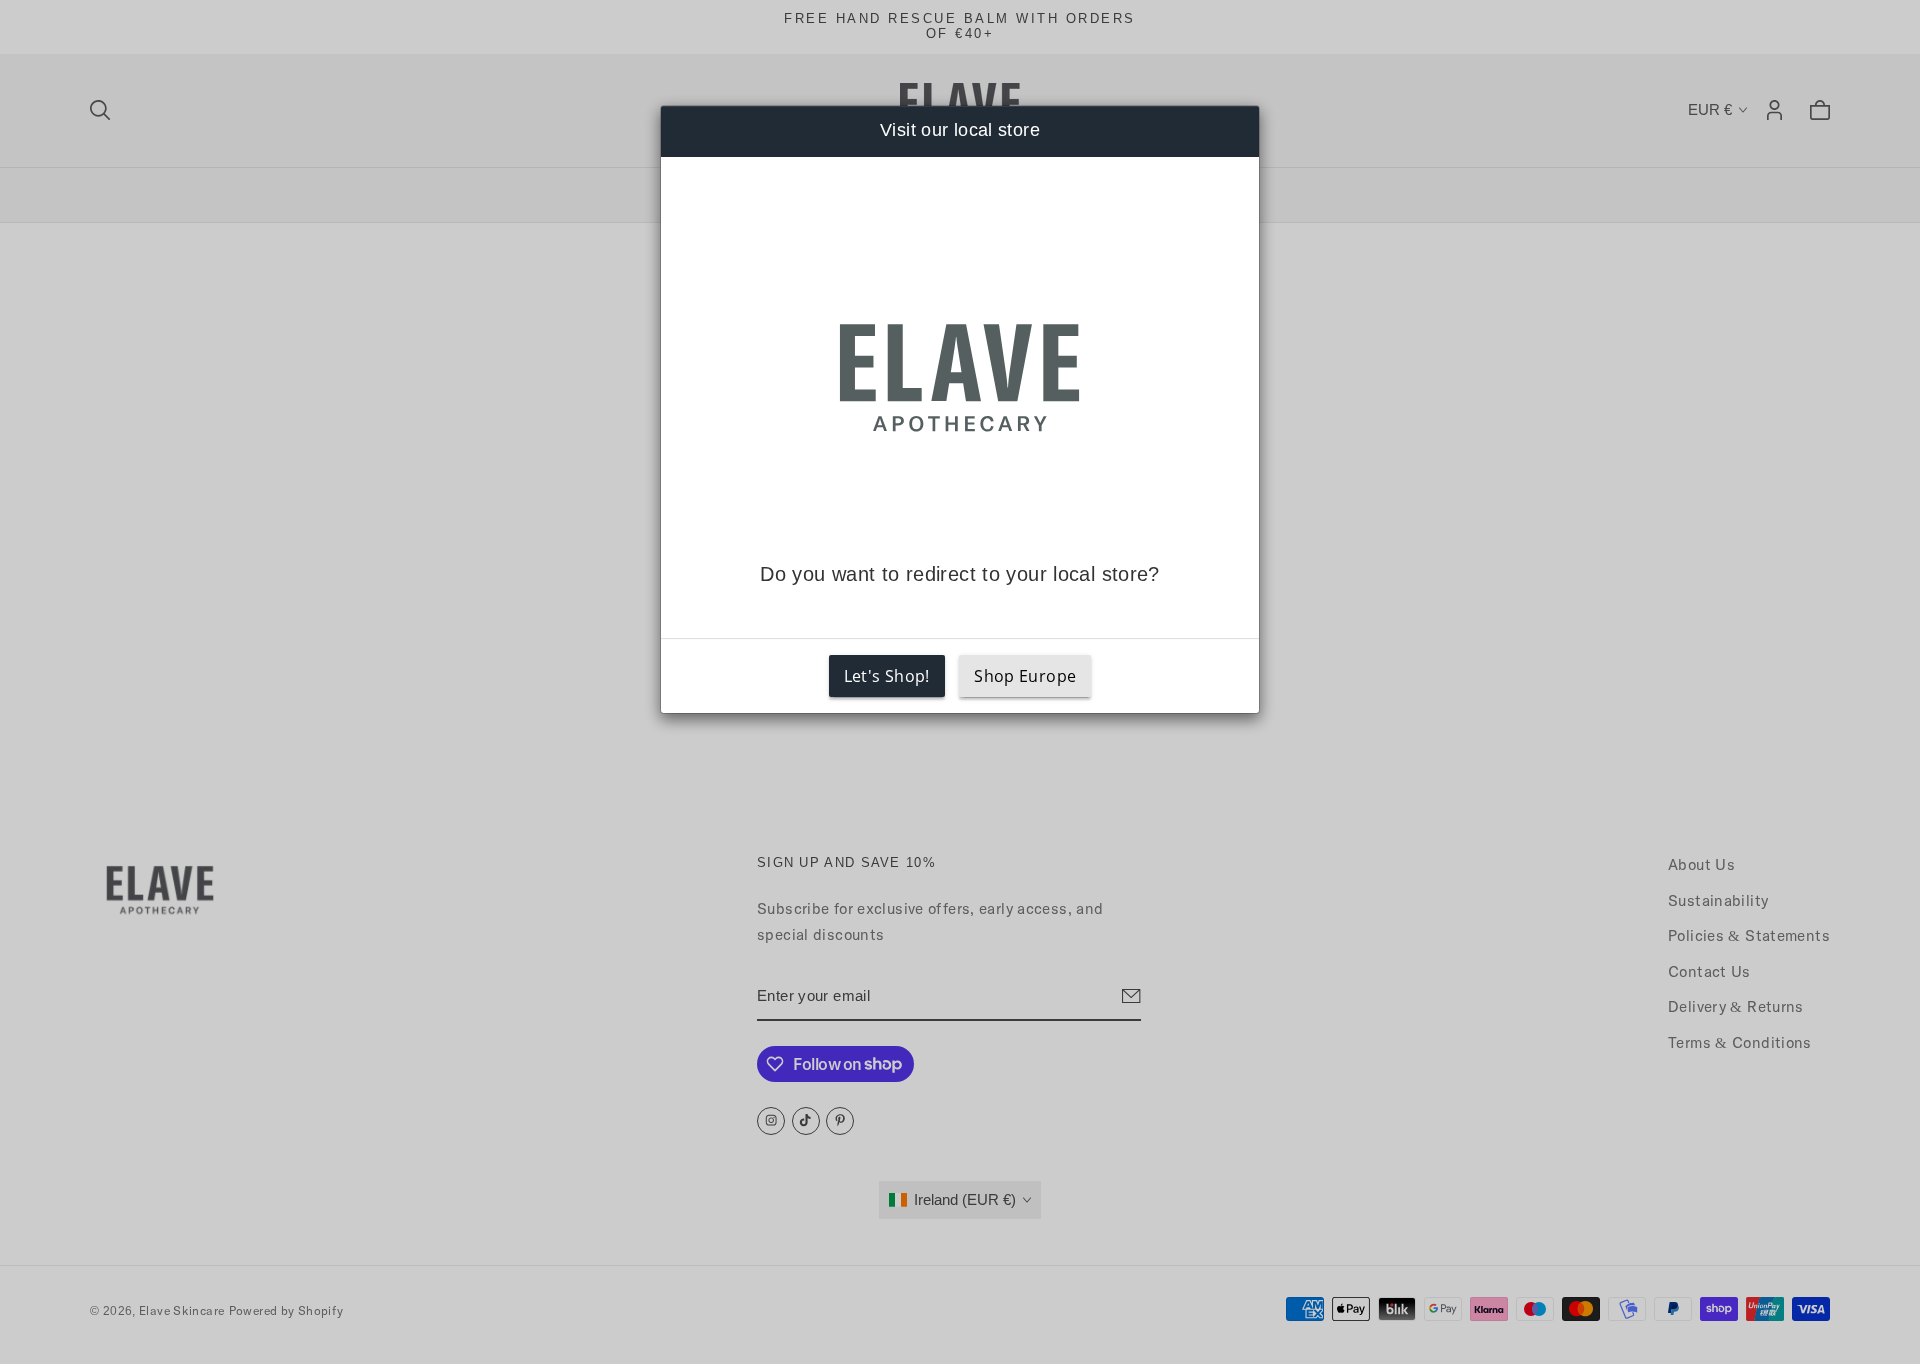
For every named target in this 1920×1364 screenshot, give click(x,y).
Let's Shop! (887, 676)
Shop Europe (1025, 676)
